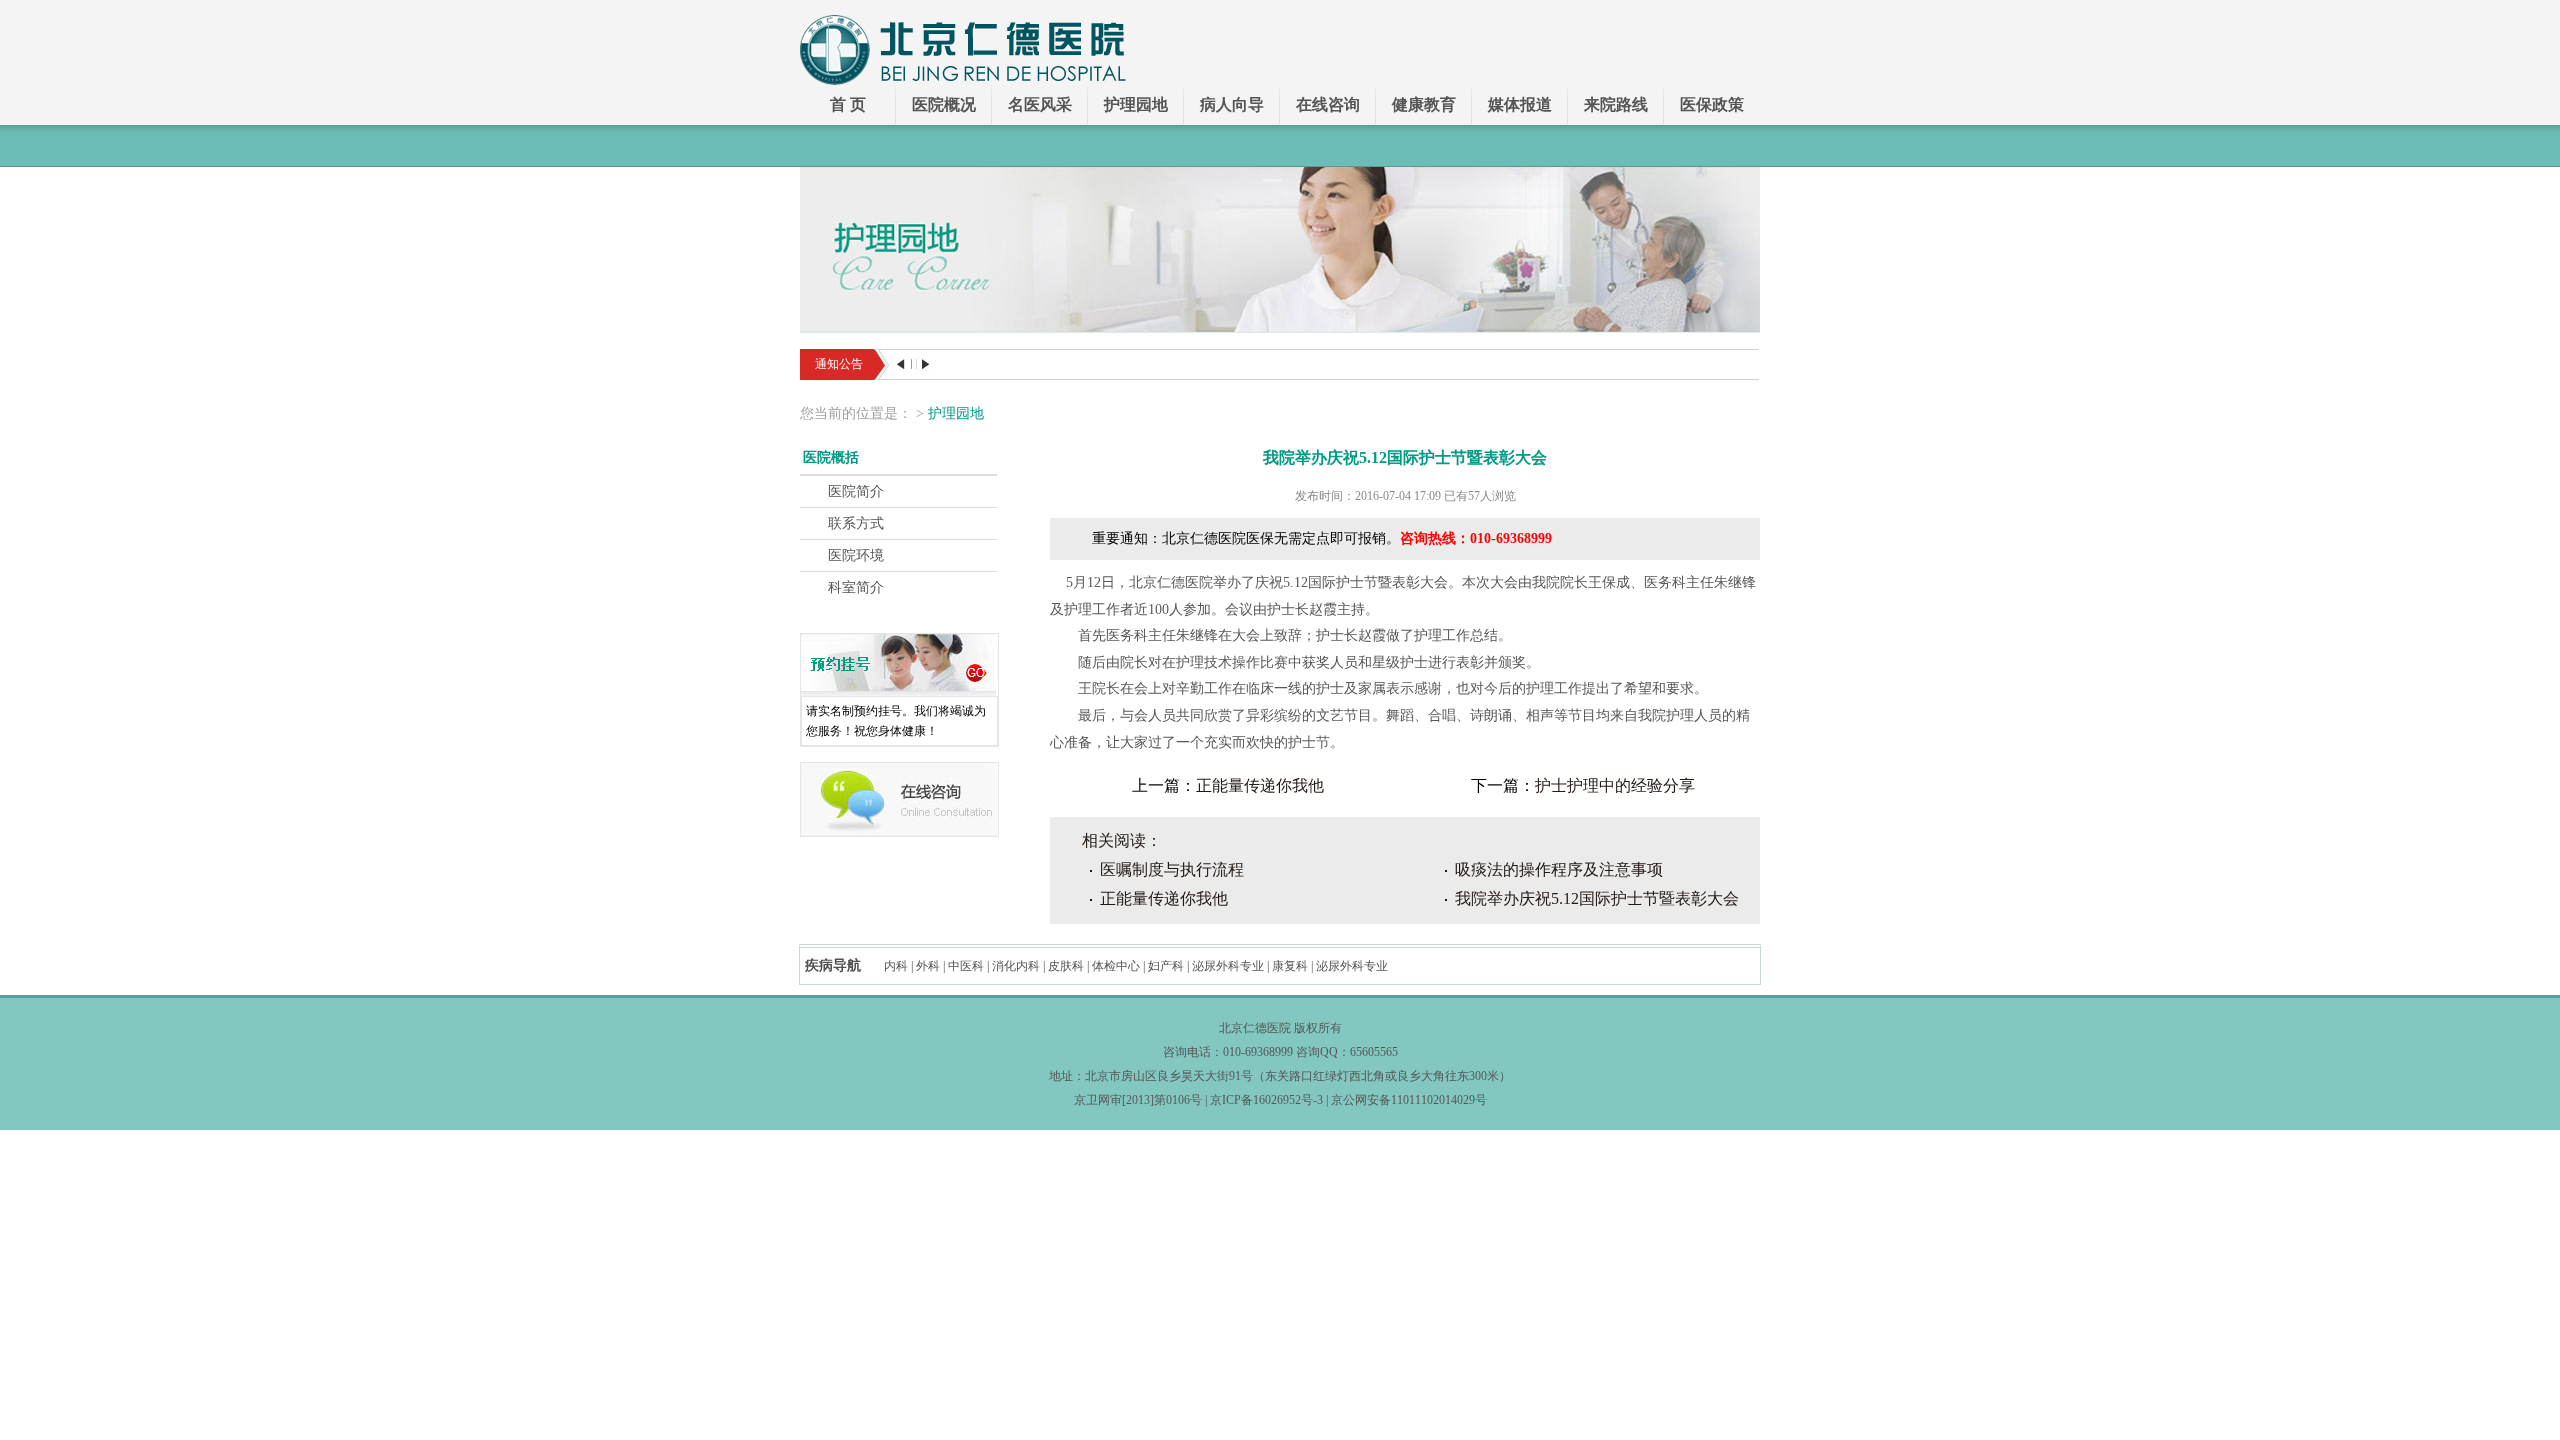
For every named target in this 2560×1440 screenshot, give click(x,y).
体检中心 (1116, 966)
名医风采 (1040, 104)
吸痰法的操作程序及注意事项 (1559, 869)
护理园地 (1136, 104)
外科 (928, 966)
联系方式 (856, 523)
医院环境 (856, 555)
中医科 (966, 966)
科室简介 (856, 587)
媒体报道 (1520, 104)
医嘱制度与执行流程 (1172, 869)
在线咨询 (1328, 104)
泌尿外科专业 (1228, 966)
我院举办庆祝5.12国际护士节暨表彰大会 (1597, 898)
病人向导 (1232, 104)
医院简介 (856, 491)
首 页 (848, 104)
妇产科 (1166, 966)
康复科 (1290, 966)
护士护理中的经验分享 (1615, 785)
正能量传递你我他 (1260, 785)
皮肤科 (1066, 966)
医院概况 (944, 104)
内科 (896, 966)
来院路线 (1616, 104)
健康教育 (1424, 104)
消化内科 (1016, 966)
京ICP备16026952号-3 (1266, 1100)
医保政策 (1712, 104)
